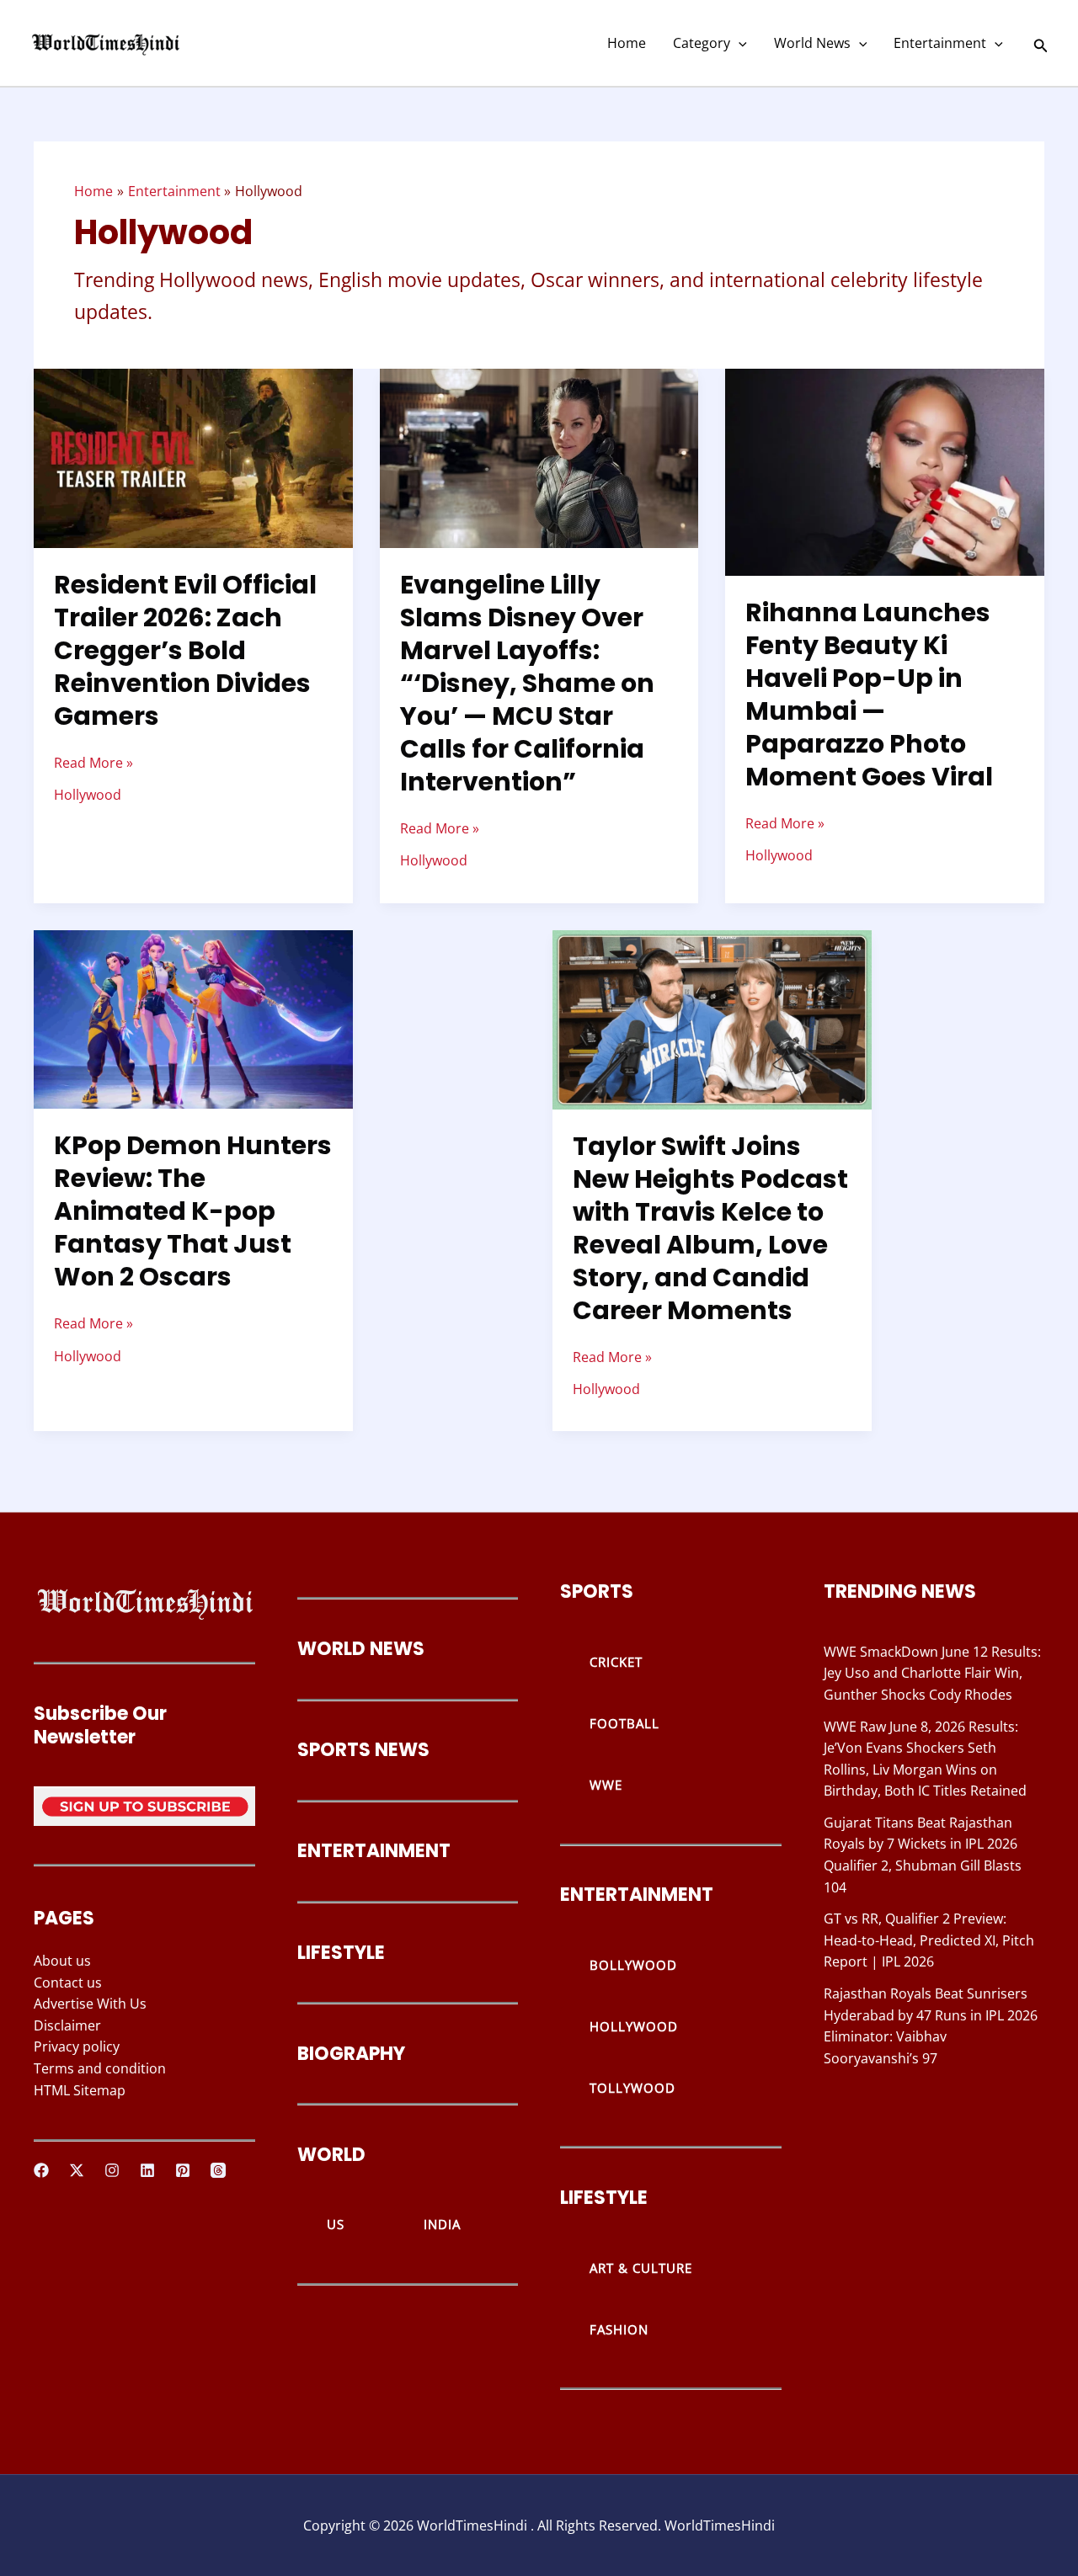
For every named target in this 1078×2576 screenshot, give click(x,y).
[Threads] (218, 2170)
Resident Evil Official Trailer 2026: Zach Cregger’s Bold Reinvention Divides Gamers (185, 650)
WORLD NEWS (361, 1649)
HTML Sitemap (80, 2090)
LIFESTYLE (341, 1953)
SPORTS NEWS (363, 1750)
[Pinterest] (183, 2170)
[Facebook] (41, 2170)
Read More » (93, 762)
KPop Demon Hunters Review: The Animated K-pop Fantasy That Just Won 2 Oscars (193, 1211)
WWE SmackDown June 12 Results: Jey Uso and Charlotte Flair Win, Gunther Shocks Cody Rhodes (932, 1673)
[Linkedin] (147, 2170)
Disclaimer (67, 2025)
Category (702, 43)
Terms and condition (100, 2068)
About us (62, 1961)
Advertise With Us (90, 2004)
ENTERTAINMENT (374, 1851)
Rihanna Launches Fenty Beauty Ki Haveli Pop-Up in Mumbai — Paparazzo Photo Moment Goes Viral (869, 695)
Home (627, 43)
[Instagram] (112, 2170)
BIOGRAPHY (351, 2054)
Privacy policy (77, 2046)
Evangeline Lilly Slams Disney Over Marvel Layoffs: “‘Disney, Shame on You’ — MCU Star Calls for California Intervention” (527, 683)
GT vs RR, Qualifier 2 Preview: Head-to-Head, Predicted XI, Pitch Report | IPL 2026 (929, 1940)
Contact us (68, 1983)
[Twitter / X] (77, 2170)
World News (812, 43)
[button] (739, 43)
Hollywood (88, 795)
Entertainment (940, 43)
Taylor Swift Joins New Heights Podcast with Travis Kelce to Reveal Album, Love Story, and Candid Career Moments (710, 1228)
